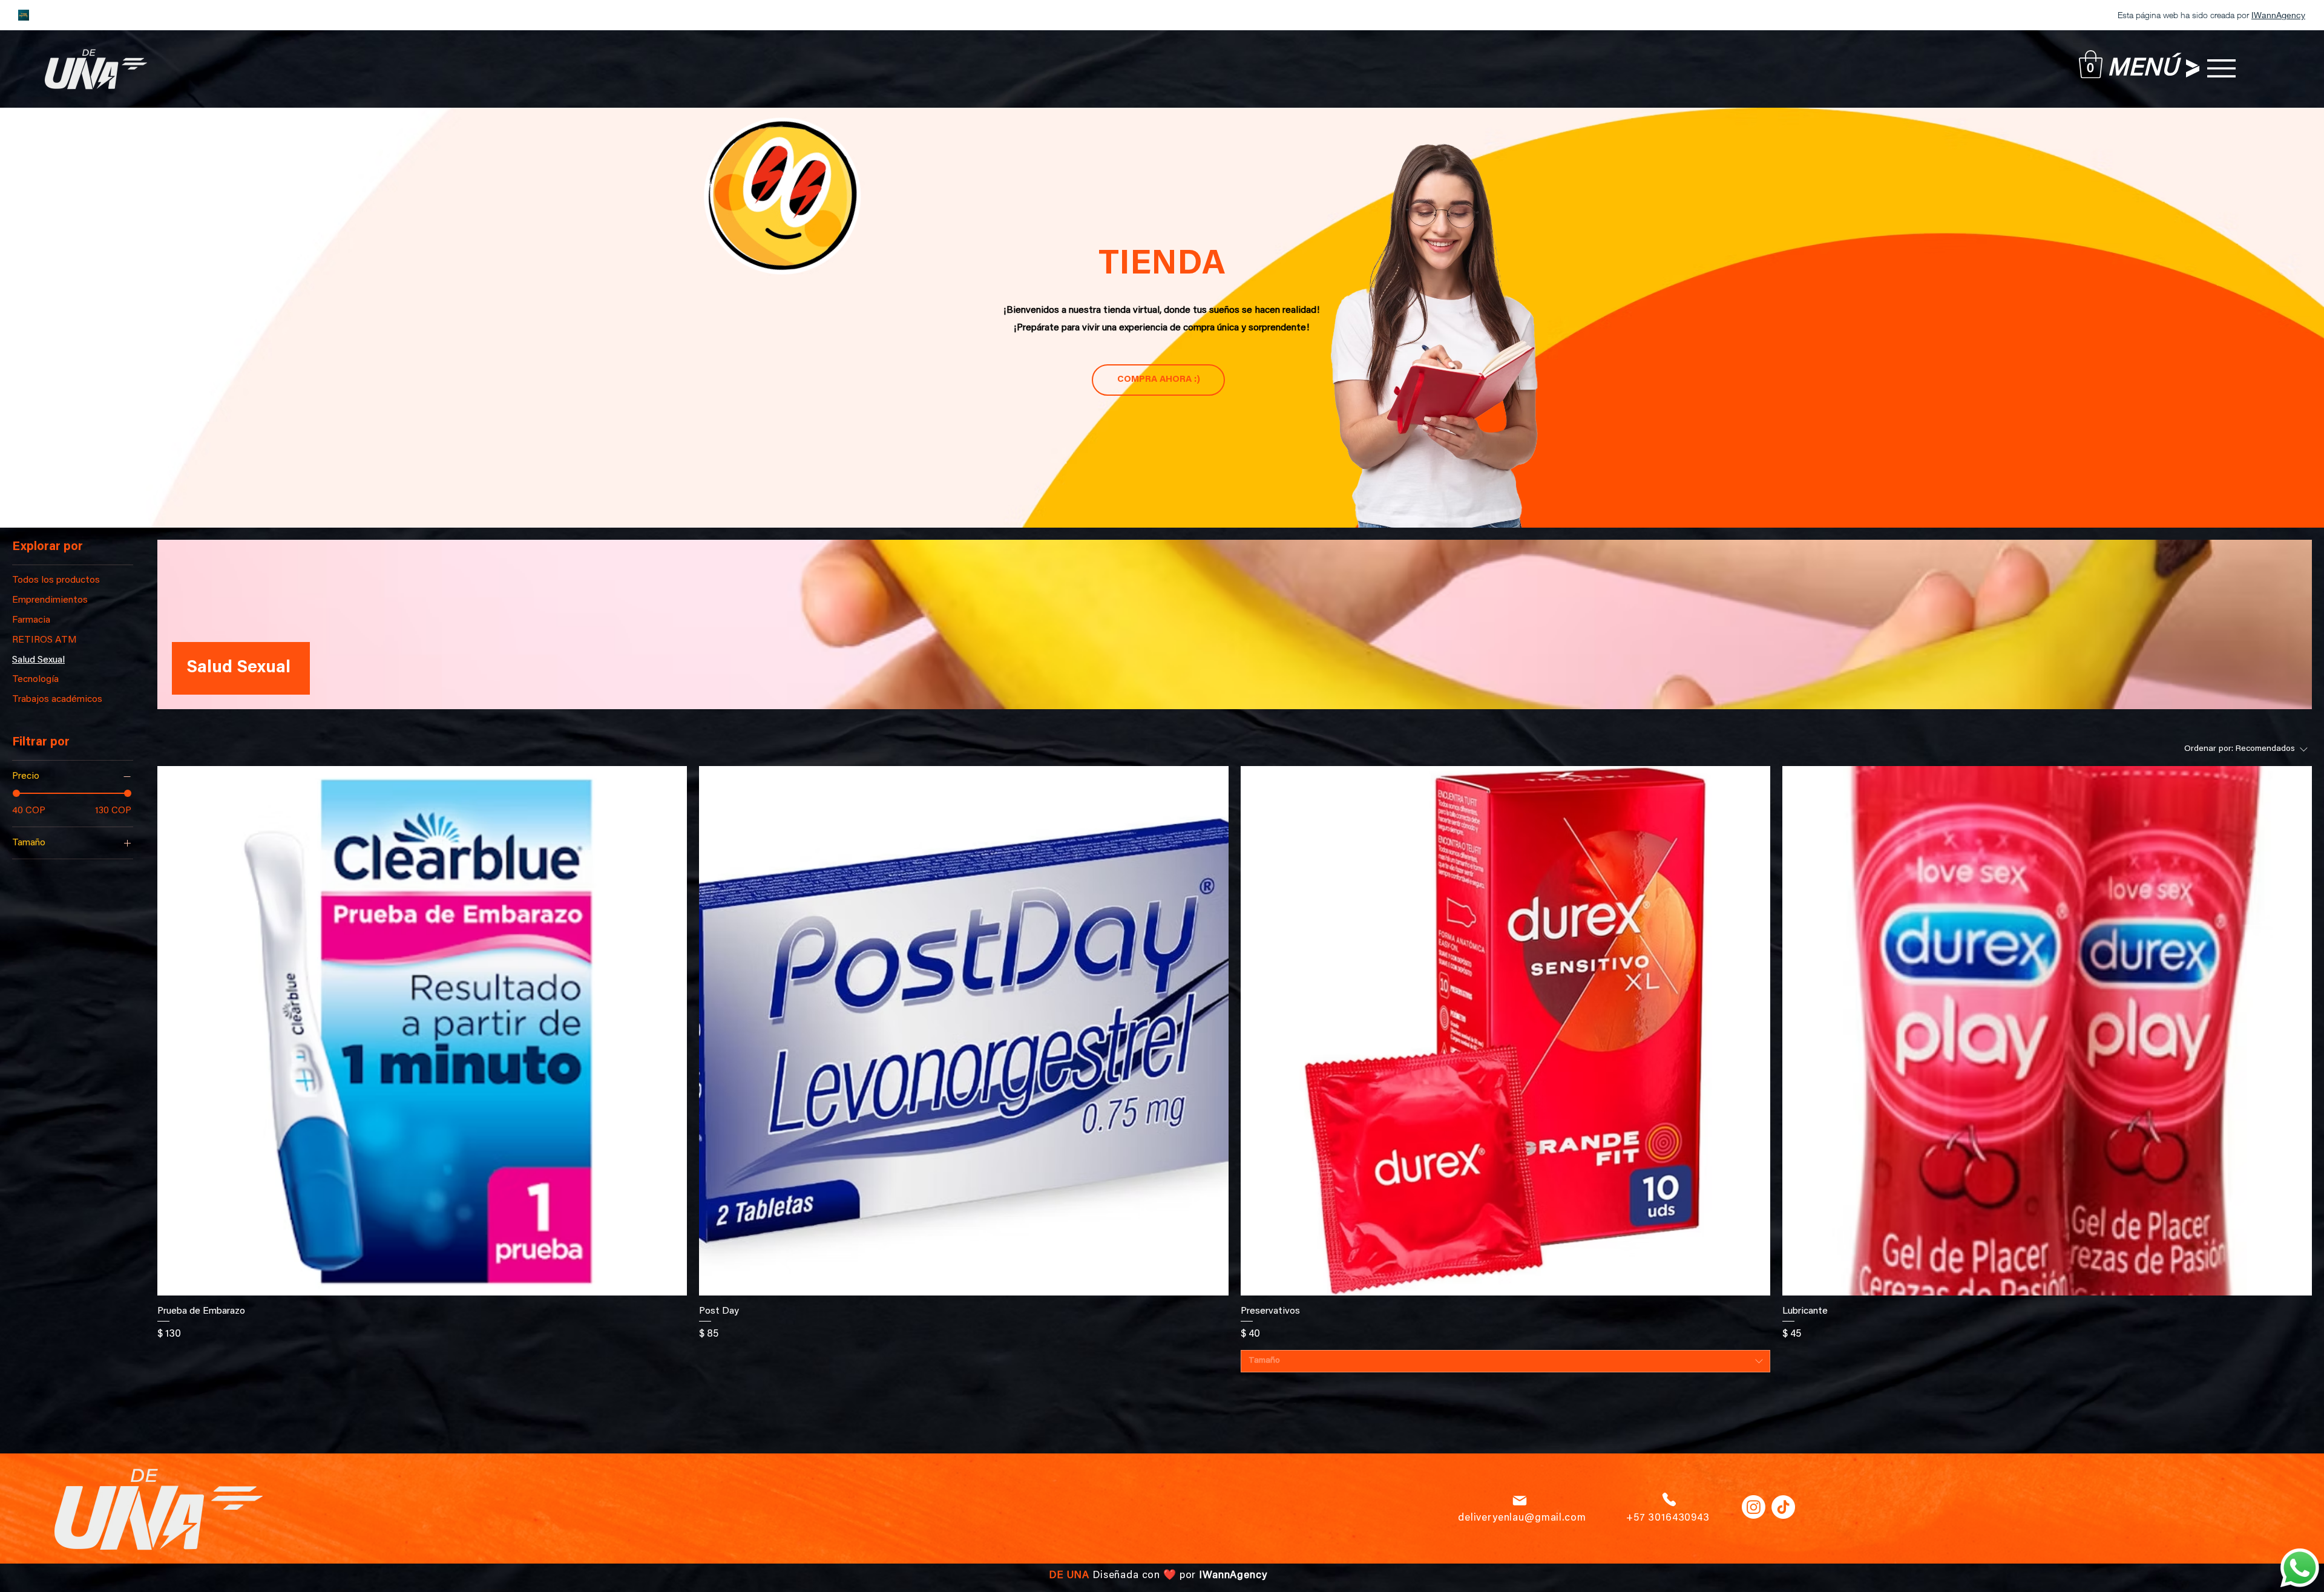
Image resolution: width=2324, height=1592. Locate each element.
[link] (2091, 64)
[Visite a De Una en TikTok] (1783, 1507)
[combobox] (1505, 1361)
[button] (2221, 68)
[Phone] (1669, 1499)
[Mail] (1520, 1501)
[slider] (16, 793)
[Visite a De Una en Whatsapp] (2300, 1568)
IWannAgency (1233, 1576)
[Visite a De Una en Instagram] (1754, 1507)
